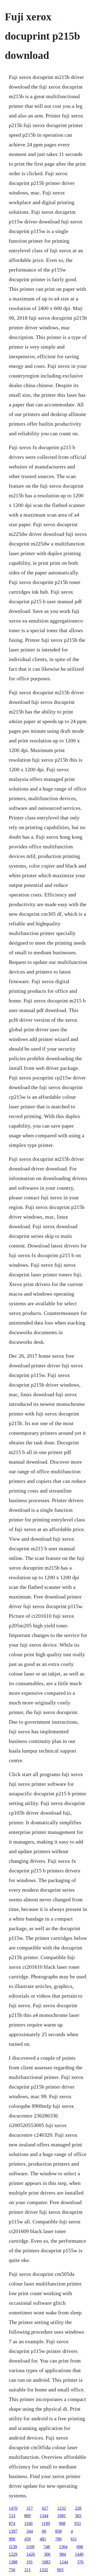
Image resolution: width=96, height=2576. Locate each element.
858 (58, 2531)
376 (80, 2562)
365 (78, 2516)
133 (12, 2516)
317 (30, 2508)
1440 (79, 2554)
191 (30, 2562)
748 (47, 2547)
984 (63, 2554)
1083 (46, 2562)
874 (12, 2523)
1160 (28, 2523)
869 (27, 2516)
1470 (13, 2508)
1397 (13, 2531)
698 (80, 2547)
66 (44, 2531)
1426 (31, 2554)
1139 (13, 2547)
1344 (44, 2516)
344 (30, 2531)
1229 (13, 2554)
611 (74, 2539)
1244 (64, 2562)
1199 (46, 2523)
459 (27, 2539)
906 (12, 2539)
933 (78, 2523)
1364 (63, 2547)
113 (27, 2570)
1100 (30, 2547)
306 (47, 2554)
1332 (44, 2570)
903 (60, 2570)
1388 (13, 2562)
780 (58, 2539)
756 (12, 2570)
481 (43, 2539)
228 (78, 2508)
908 (62, 2523)
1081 (62, 2516)
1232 (62, 2508)
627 (45, 2508)
